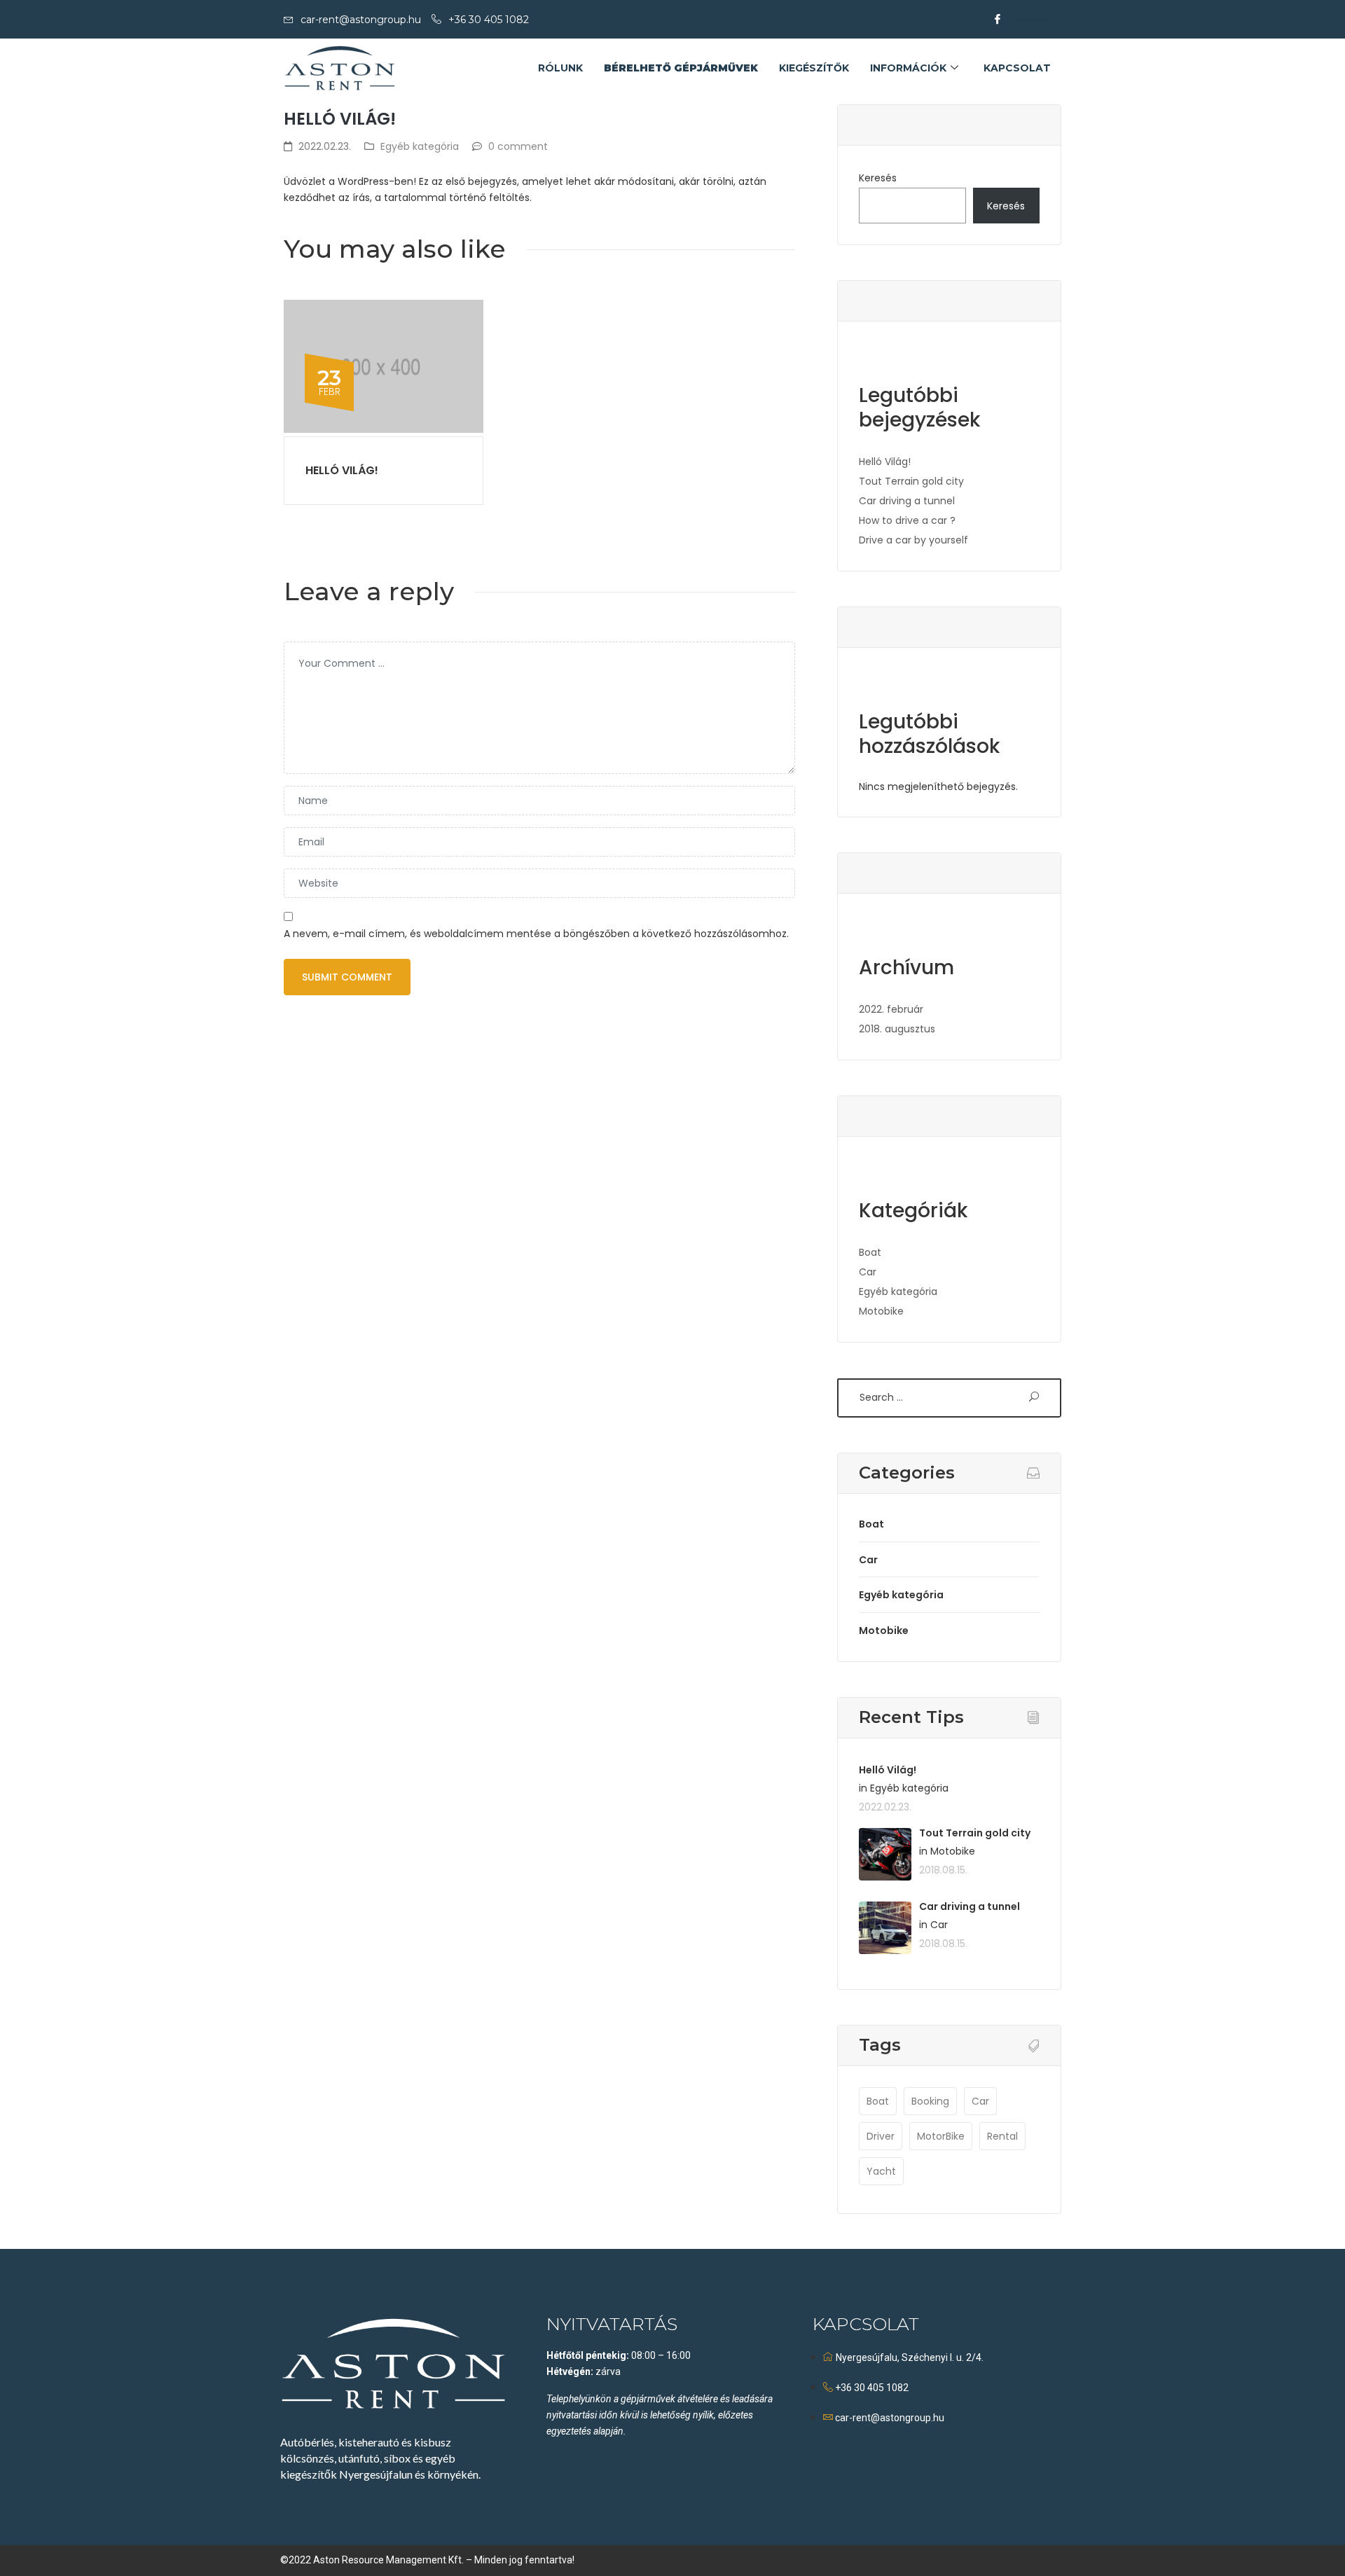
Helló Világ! (342, 470)
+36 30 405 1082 (489, 20)
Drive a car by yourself (913, 540)
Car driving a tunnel (907, 501)
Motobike (881, 1311)
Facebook (1032, 19)
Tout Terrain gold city (911, 481)
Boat (870, 1252)
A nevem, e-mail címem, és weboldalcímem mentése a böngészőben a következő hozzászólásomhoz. (536, 934)
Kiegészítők (814, 68)
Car (868, 1272)
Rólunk (560, 68)
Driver (881, 2136)
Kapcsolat (1017, 68)
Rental (1002, 2136)
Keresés (878, 178)
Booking (930, 2101)
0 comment (518, 146)
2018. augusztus (897, 1029)
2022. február (891, 1009)
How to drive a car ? (907, 520)
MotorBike (941, 2136)
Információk (908, 68)
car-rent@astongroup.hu (361, 20)
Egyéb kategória (420, 146)
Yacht (881, 2171)
